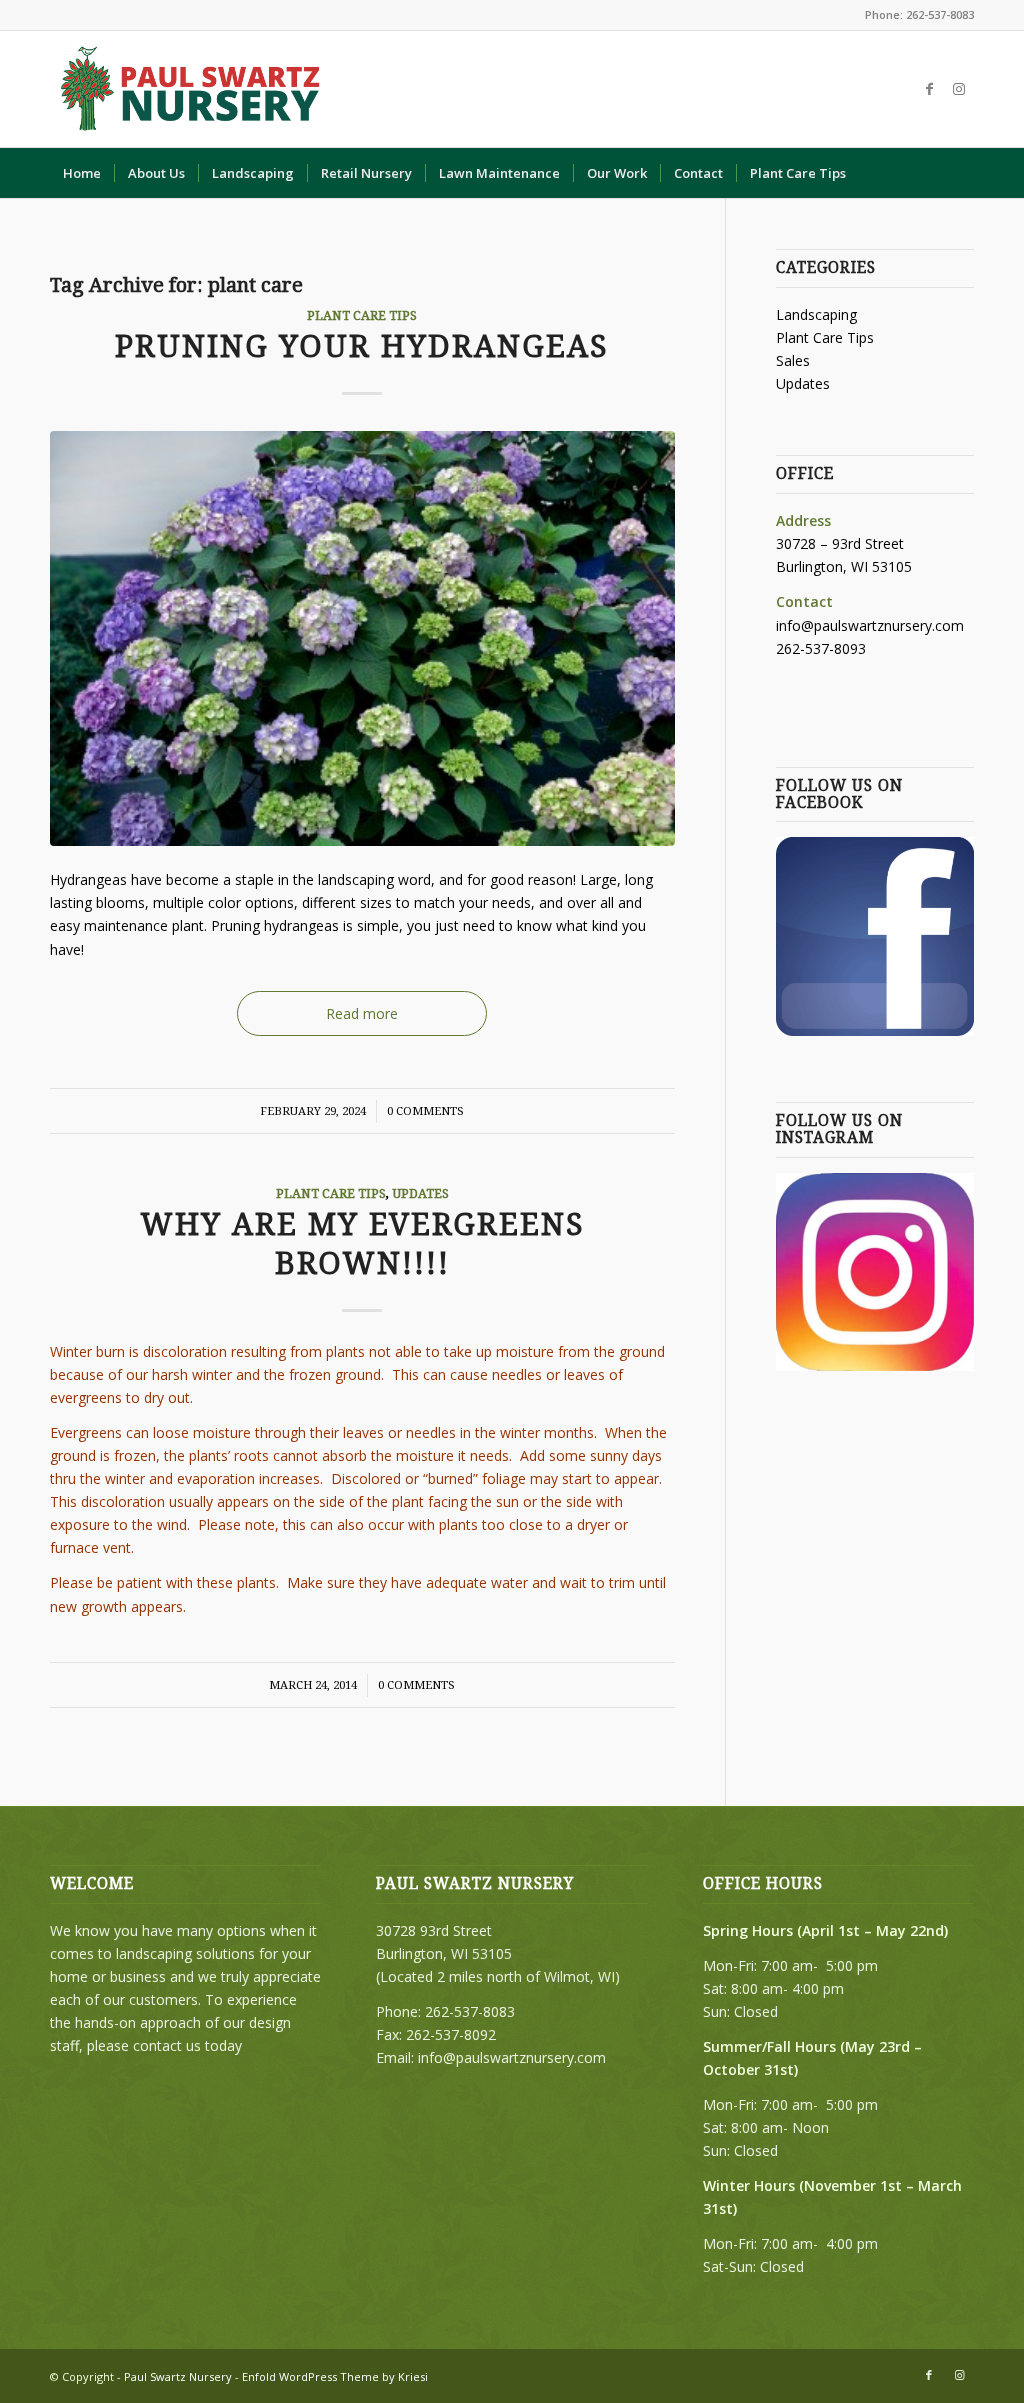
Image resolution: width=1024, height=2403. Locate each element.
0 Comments (425, 1111)
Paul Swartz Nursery (178, 2376)
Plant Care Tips (362, 315)
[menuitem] (82, 173)
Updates (420, 1193)
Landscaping (816, 314)
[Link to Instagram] (959, 89)
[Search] (961, 173)
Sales (793, 360)
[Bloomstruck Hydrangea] (362, 638)
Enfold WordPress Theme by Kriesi (335, 2376)
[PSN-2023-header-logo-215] (192, 89)
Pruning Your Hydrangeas (362, 346)
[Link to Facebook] (929, 89)
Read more (362, 1013)
